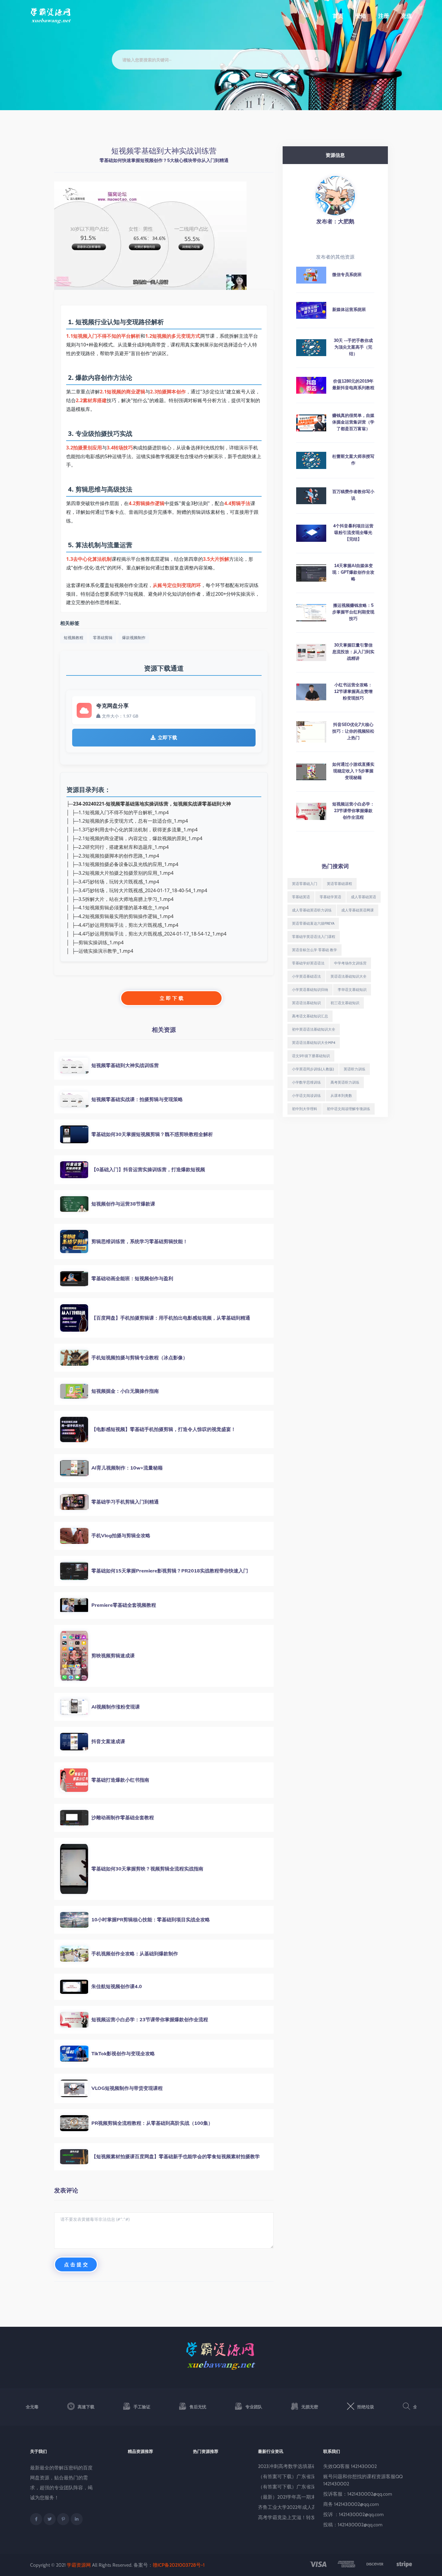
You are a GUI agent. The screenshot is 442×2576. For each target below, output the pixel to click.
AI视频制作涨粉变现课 (116, 1707)
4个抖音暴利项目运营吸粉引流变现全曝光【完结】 (353, 532)
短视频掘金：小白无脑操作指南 (125, 1391)
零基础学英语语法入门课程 (314, 937)
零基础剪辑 (103, 638)
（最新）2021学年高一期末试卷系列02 (299, 2497)
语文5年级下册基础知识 (311, 1056)
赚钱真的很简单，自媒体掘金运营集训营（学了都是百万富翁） (353, 422)
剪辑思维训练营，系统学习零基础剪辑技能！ (140, 1241)
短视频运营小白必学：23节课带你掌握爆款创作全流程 (150, 2019)
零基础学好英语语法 (308, 963)
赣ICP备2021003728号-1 (179, 2565)
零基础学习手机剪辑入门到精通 (125, 1502)
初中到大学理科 (305, 1109)
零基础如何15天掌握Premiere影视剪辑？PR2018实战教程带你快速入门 (170, 1571)
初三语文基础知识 (345, 1003)
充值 (407, 16)
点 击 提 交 (76, 2264)
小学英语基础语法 (306, 976)
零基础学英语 (330, 897)
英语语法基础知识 (306, 1003)
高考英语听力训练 (345, 1082)
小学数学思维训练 (306, 1082)
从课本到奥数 (341, 1096)
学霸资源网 (79, 2565)
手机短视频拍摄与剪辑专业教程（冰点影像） (140, 1358)
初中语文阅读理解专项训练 (348, 1109)
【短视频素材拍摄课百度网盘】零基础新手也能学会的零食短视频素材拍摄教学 (176, 2156)
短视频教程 (74, 638)
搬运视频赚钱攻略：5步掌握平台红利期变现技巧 (353, 612)
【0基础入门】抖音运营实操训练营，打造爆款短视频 (148, 1169)
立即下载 (167, 737)
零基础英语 (301, 897)
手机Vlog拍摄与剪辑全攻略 (121, 1535)
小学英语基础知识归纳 (310, 990)
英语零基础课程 (339, 884)
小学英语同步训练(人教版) (313, 1069)
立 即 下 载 (172, 998)
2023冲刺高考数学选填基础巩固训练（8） (303, 2466)
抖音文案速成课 (108, 1741)
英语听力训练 (355, 1069)
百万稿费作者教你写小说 (353, 495)
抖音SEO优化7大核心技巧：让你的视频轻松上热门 (353, 731)
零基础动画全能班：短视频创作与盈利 (132, 1278)
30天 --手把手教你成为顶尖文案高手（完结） (353, 347)
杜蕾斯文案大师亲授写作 (353, 460)
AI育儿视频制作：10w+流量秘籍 (127, 1468)
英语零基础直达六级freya (313, 923)
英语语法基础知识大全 (348, 976)
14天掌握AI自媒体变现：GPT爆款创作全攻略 (353, 572)
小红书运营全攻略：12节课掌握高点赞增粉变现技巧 (353, 691)
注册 (384, 16)
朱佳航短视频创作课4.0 (117, 1986)
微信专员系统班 (347, 275)
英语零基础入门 (305, 884)
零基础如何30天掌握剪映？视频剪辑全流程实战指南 (147, 1869)
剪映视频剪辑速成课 (113, 1656)
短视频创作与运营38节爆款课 (123, 1204)
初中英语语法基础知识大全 (314, 1029)
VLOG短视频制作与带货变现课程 (127, 2088)
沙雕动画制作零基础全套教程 (123, 1817)
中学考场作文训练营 (350, 963)
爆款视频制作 (134, 638)
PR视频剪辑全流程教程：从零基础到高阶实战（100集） (152, 2123)
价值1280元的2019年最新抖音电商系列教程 (353, 384)
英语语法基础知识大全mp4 (314, 1043)
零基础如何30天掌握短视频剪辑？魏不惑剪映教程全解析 (152, 1134)
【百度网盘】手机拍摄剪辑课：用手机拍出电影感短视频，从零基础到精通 (171, 1318)
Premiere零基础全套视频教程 (124, 1605)
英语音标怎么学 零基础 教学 (315, 950)
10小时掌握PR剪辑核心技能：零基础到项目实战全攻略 (151, 1920)
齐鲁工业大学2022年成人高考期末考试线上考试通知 (314, 2507)
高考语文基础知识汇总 (310, 1016)
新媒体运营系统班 (349, 309)
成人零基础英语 (364, 897)
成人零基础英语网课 (358, 910)
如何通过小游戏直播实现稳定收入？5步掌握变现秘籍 (353, 771)
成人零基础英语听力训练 (312, 910)
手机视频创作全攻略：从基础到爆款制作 (135, 1954)
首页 (338, 16)
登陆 (361, 16)
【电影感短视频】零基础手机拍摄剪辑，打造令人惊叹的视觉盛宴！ (164, 1429)
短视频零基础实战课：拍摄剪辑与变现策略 (137, 1099)
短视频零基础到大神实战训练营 (125, 1065)
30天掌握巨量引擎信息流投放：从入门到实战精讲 (353, 652)
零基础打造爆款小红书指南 (120, 1780)
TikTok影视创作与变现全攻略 (123, 2053)
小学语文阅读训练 (306, 1096)
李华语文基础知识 (352, 990)
